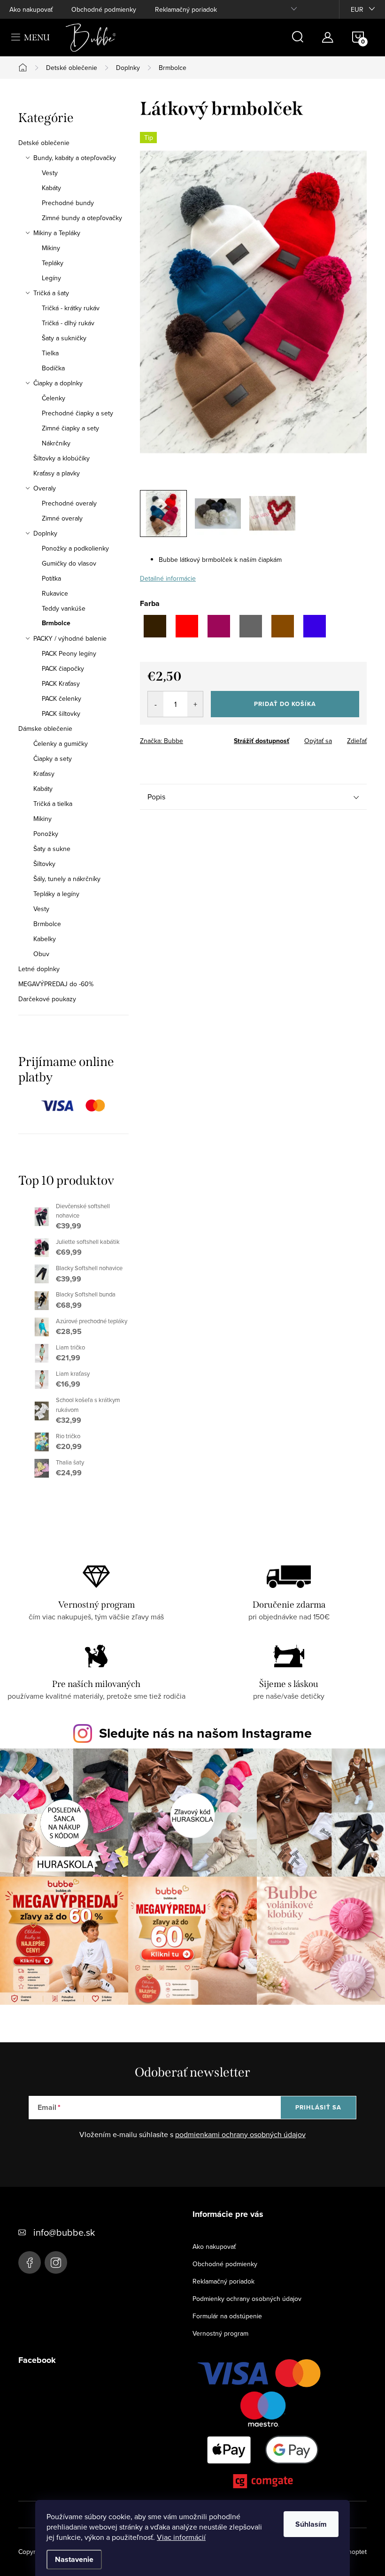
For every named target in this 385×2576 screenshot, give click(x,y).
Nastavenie (74, 2559)
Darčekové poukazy (47, 999)
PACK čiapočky (63, 668)
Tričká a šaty (51, 293)
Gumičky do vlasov (69, 563)
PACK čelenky (62, 698)
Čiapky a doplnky (58, 383)
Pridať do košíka (285, 704)
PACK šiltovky (61, 713)
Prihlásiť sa (318, 2107)
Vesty (50, 173)
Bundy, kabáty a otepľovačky (75, 158)
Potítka (51, 578)
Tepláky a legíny (56, 894)
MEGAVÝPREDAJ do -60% (56, 984)
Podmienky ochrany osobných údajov (247, 2299)
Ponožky (46, 834)
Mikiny (51, 248)
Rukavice (55, 593)
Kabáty (51, 188)
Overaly (45, 488)
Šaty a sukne (52, 849)
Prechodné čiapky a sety (77, 413)
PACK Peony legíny (69, 653)
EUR (357, 9)
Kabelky (45, 939)
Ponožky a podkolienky (75, 548)
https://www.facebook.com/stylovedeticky (30, 2262)
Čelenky (54, 398)
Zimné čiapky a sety (70, 428)
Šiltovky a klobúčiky (62, 458)
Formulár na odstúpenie (227, 2316)
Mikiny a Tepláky (57, 233)
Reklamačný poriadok (186, 9)
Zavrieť (206, 738)
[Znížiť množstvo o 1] (156, 704)
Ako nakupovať (31, 9)
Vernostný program (220, 2333)
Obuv (41, 954)
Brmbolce (56, 623)
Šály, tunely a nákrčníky (67, 879)
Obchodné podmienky (104, 9)
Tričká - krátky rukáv (71, 308)
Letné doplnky (39, 969)
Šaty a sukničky (64, 338)
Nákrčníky (56, 443)
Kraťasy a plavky (57, 473)
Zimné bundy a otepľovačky (82, 218)
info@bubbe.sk (64, 2232)
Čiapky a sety (53, 759)
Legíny (51, 278)
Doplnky (45, 533)
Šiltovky (44, 864)
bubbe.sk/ (56, 2262)
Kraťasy (44, 774)
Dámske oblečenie (45, 728)
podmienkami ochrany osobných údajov (240, 2134)
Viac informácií (181, 2537)
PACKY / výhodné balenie (70, 638)
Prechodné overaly (69, 503)
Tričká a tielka (53, 804)
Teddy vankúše (64, 608)
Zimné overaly (62, 518)
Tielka (50, 353)
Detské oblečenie (44, 143)
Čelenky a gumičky (61, 744)
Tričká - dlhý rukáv (68, 323)
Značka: (162, 741)
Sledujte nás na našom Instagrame (205, 1733)
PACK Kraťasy (61, 683)
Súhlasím (311, 2524)
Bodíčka (53, 368)
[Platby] (263, 2426)
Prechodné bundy (68, 203)
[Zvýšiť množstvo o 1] (195, 704)
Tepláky (53, 263)
